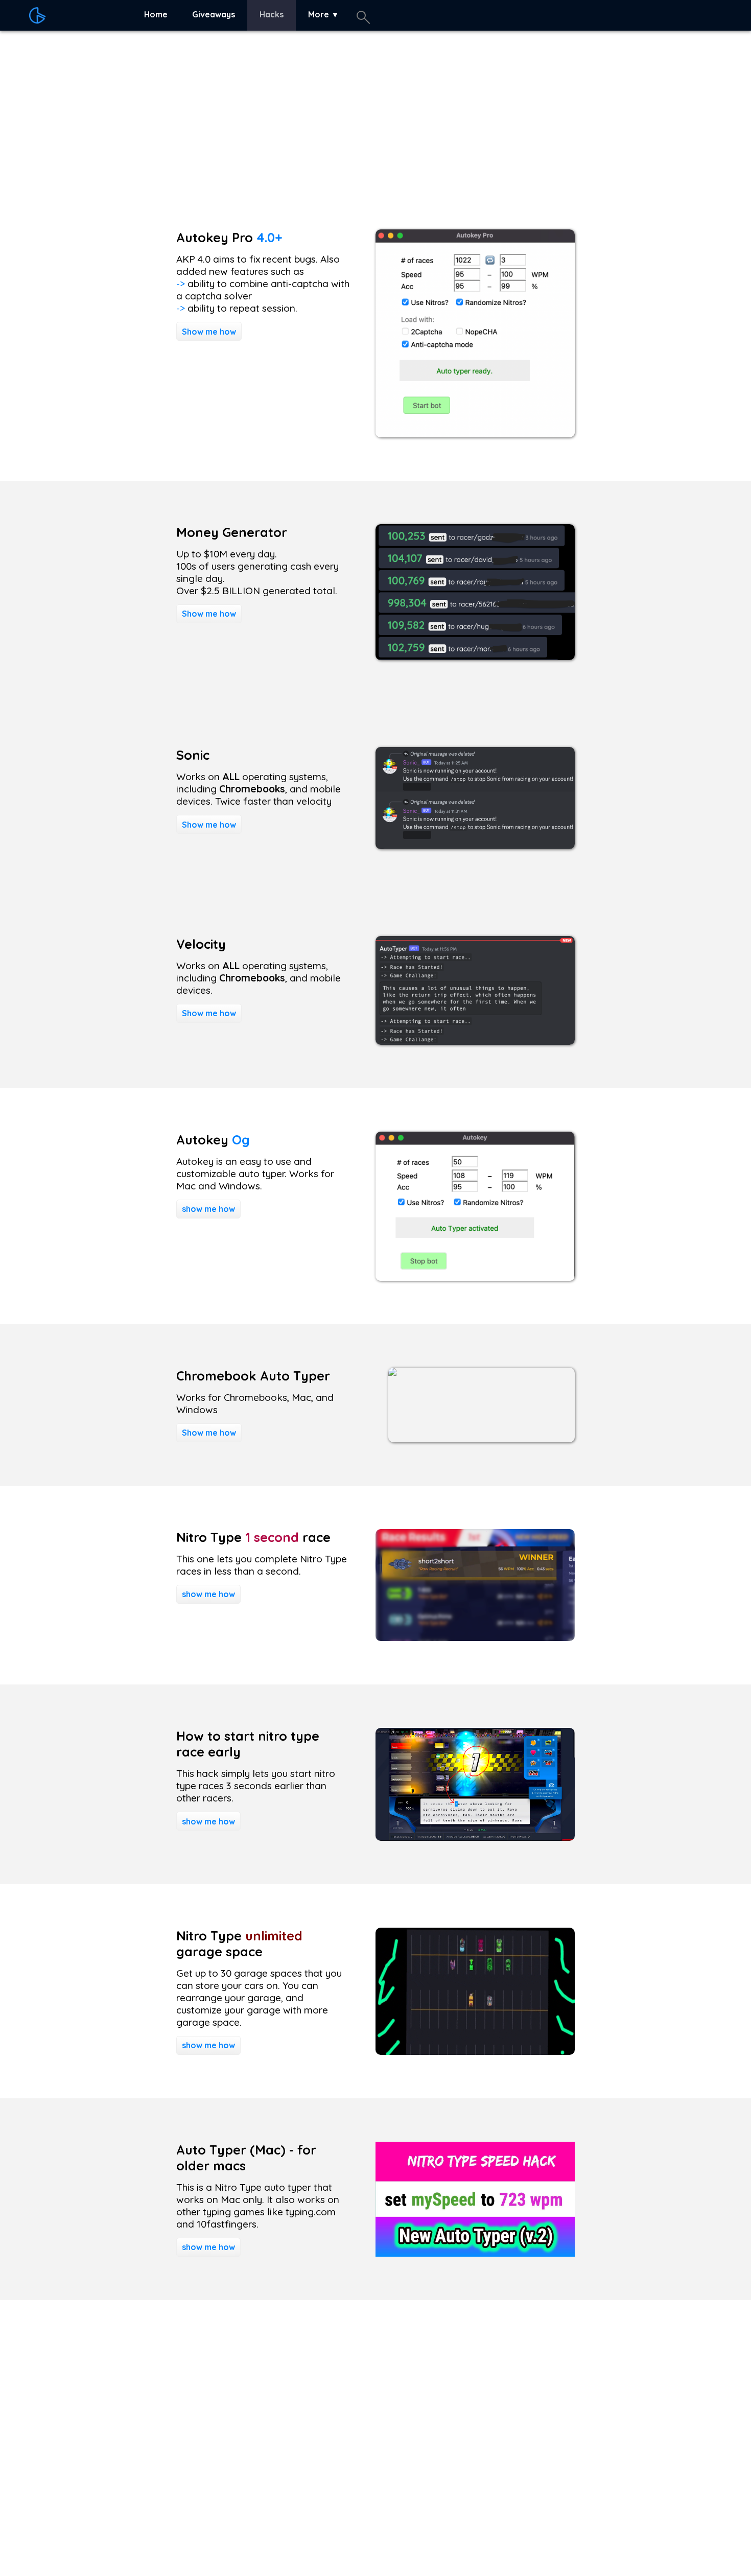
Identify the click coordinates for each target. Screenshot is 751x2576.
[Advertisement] (307, 113)
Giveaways (214, 14)
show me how (208, 1209)
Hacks (272, 14)
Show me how (209, 332)
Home (156, 14)
